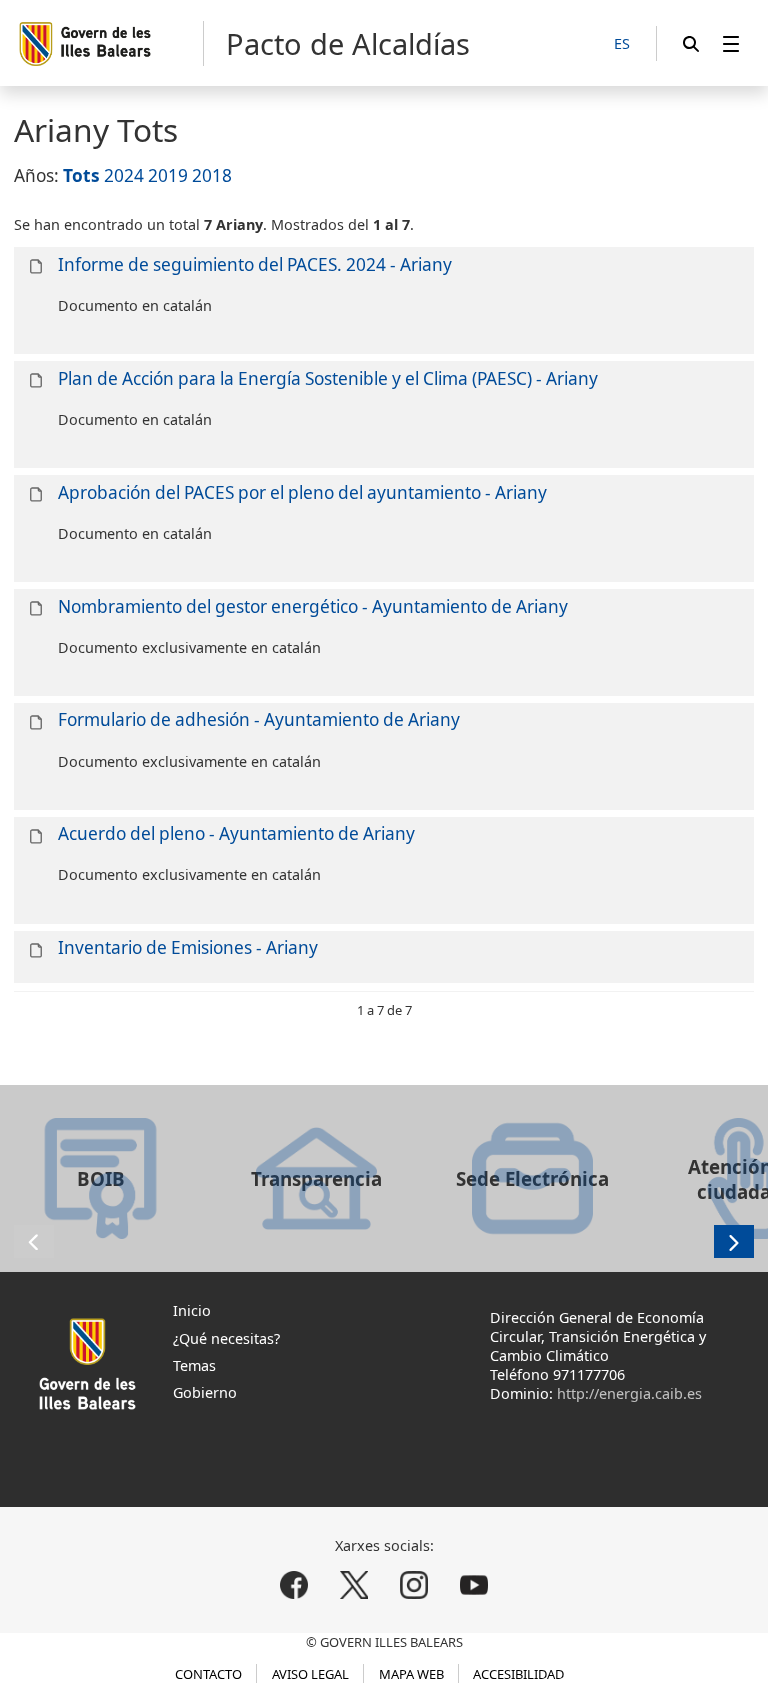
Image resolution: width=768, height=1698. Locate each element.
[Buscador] (691, 43)
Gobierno (205, 1392)
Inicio (192, 1310)
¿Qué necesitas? (226, 1338)
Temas (194, 1365)
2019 (168, 175)
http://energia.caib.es (629, 1393)
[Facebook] (294, 1585)
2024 (124, 175)
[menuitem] (731, 43)
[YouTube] (473, 1585)
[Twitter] (354, 1585)
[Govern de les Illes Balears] (110, 43)
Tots (81, 175)
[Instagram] (413, 1585)
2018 (212, 175)
